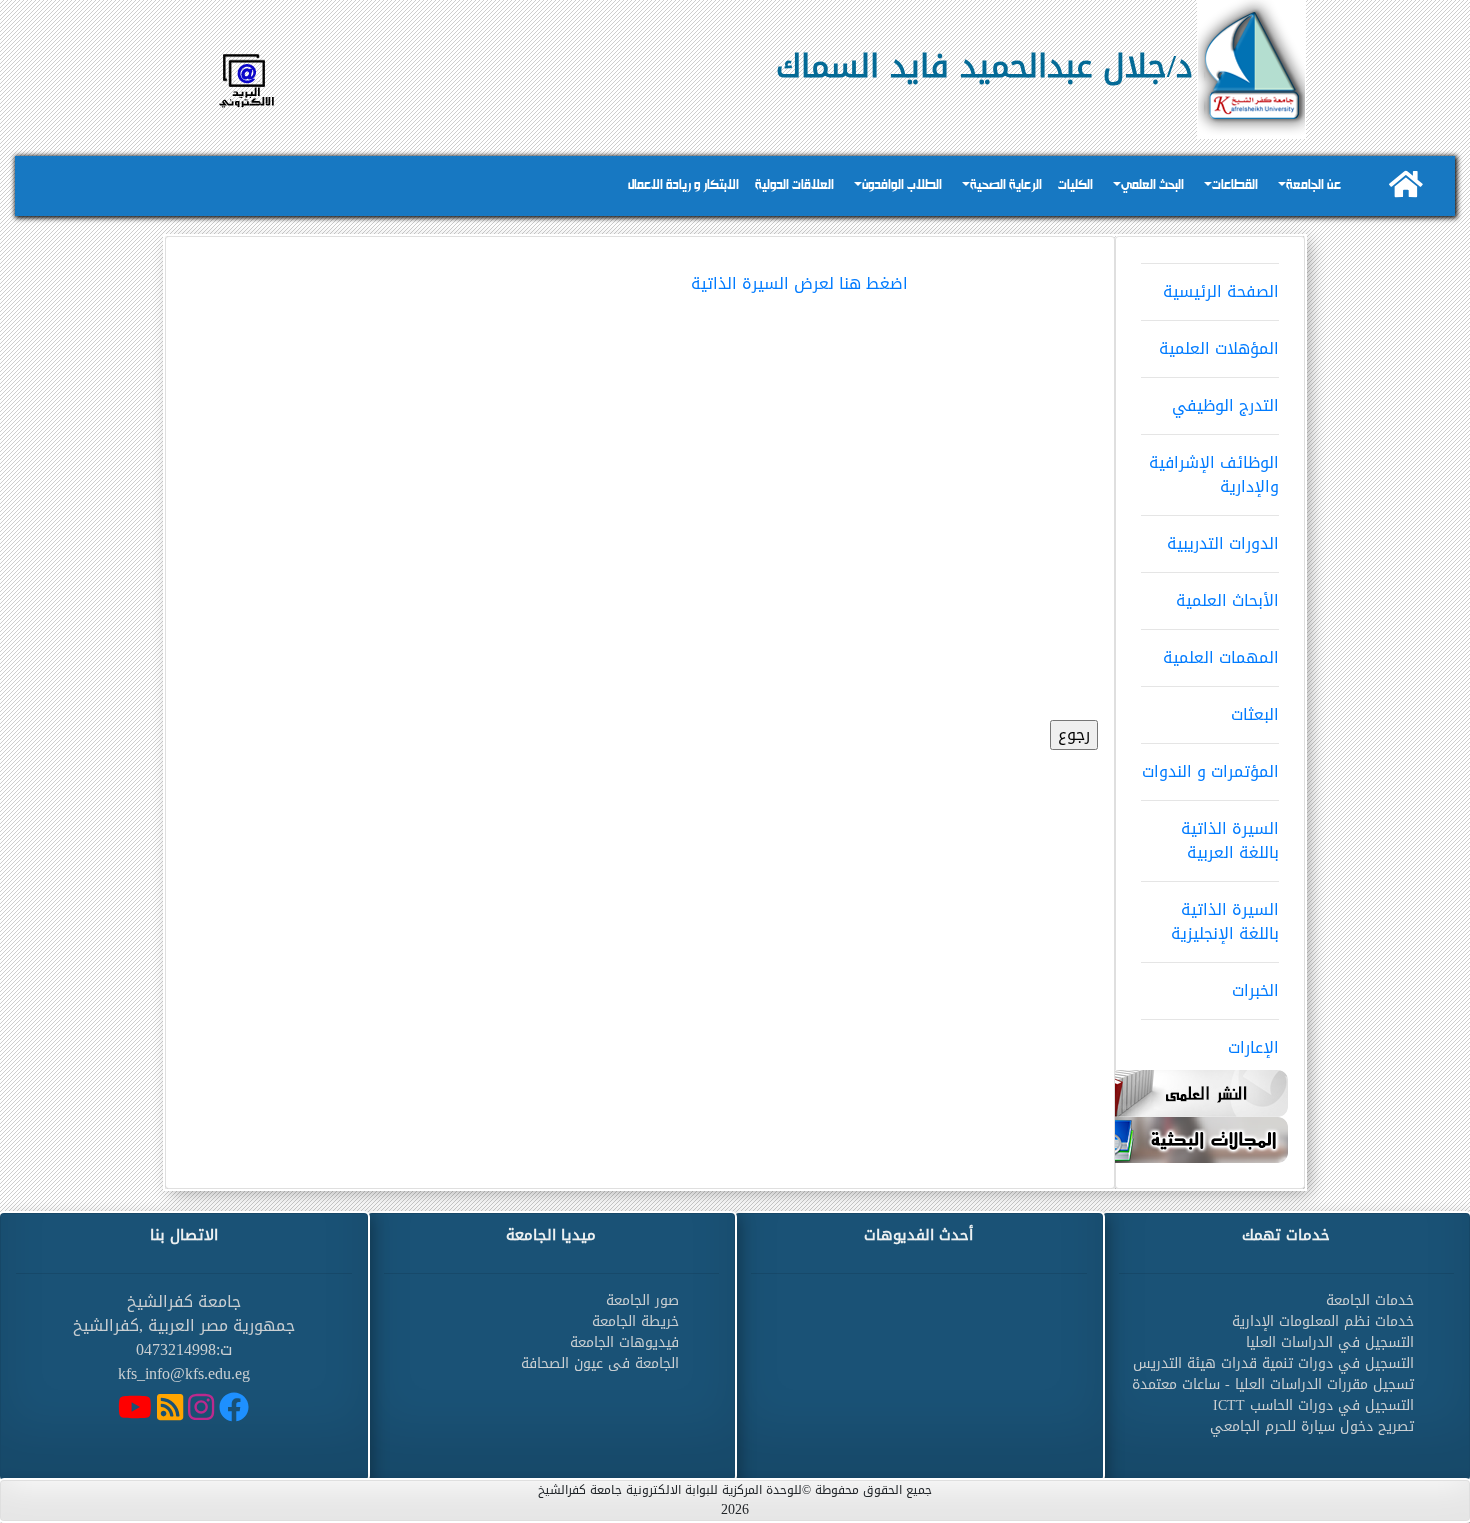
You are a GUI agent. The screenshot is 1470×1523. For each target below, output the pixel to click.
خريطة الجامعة (635, 1321)
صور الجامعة (642, 1300)
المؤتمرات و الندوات (1210, 771)
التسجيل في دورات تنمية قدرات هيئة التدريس (1273, 1363)
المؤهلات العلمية (1219, 348)
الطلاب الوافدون (902, 185)
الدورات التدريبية (1223, 543)
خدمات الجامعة (1370, 1300)
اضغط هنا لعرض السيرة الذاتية (799, 283)
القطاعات (1235, 185)
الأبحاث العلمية (1227, 600)
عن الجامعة (1313, 185)
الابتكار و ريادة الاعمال (683, 185)
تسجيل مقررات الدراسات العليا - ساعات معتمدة (1273, 1384)
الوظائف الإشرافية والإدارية (1214, 474)
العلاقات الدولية (794, 185)
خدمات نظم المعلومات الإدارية (1323, 1321)
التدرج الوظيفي (1225, 405)
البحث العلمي (1152, 185)
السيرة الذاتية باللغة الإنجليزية (1225, 921)
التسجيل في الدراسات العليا (1330, 1342)
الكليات (1075, 185)
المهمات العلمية (1221, 657)
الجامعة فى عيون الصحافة (600, 1363)
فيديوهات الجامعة (624, 1342)
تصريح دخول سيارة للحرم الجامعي (1312, 1426)
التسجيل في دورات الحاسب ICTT (1313, 1405)
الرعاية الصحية (1006, 185)
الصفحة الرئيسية (1221, 291)
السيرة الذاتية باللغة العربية (1230, 840)
